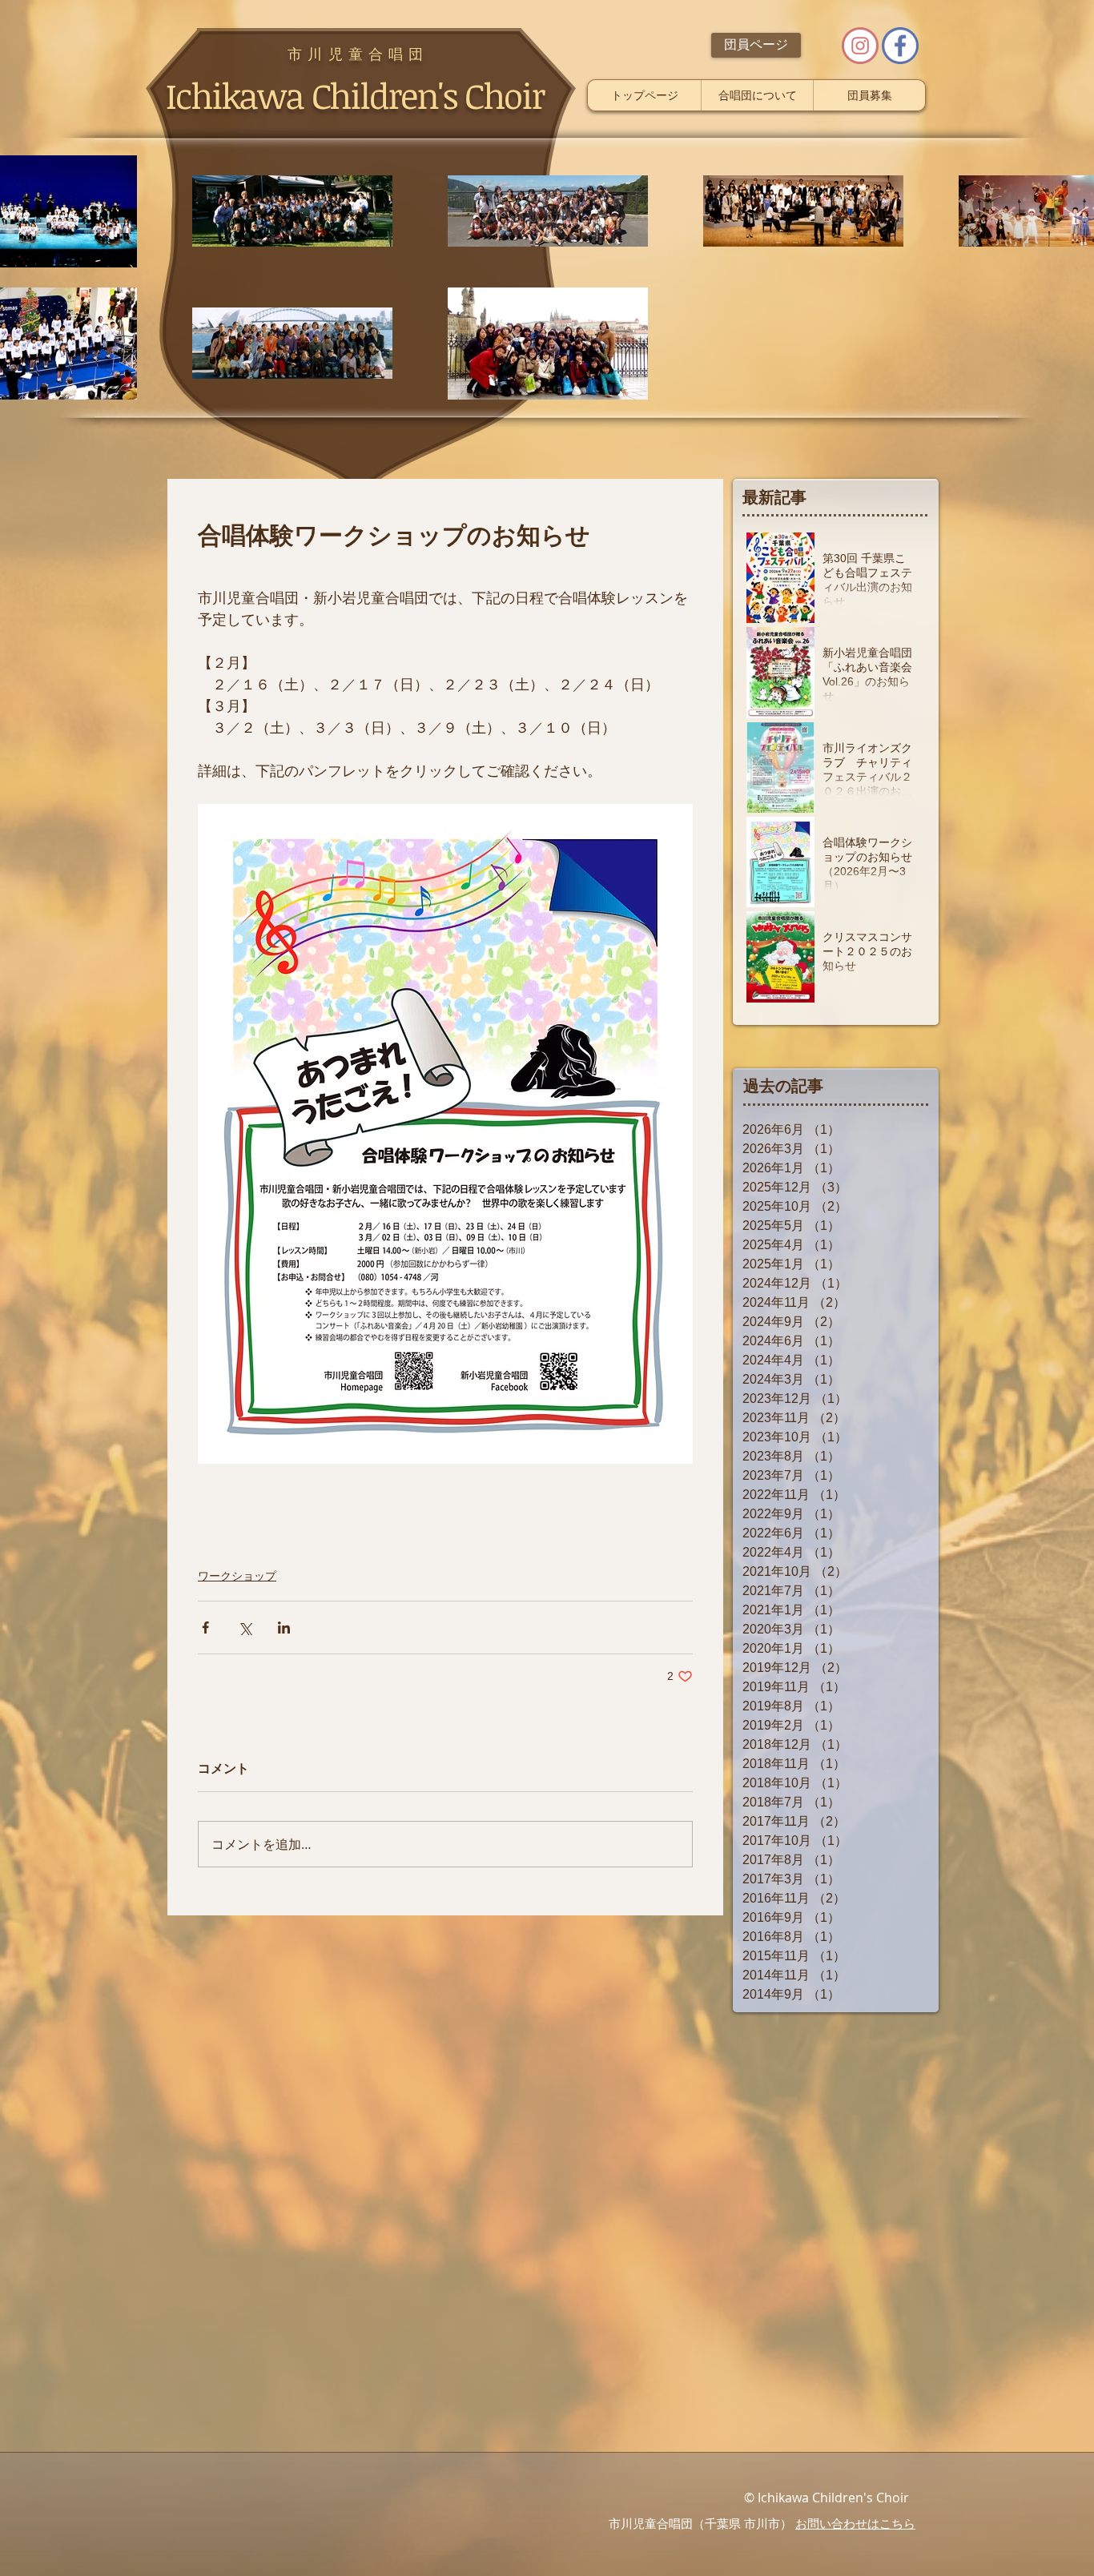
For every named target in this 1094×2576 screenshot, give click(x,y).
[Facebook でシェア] (205, 1628)
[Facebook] (900, 46)
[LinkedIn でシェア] (284, 1628)
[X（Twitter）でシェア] (245, 1628)
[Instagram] (860, 46)
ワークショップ (237, 1576)
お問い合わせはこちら (855, 2524)
